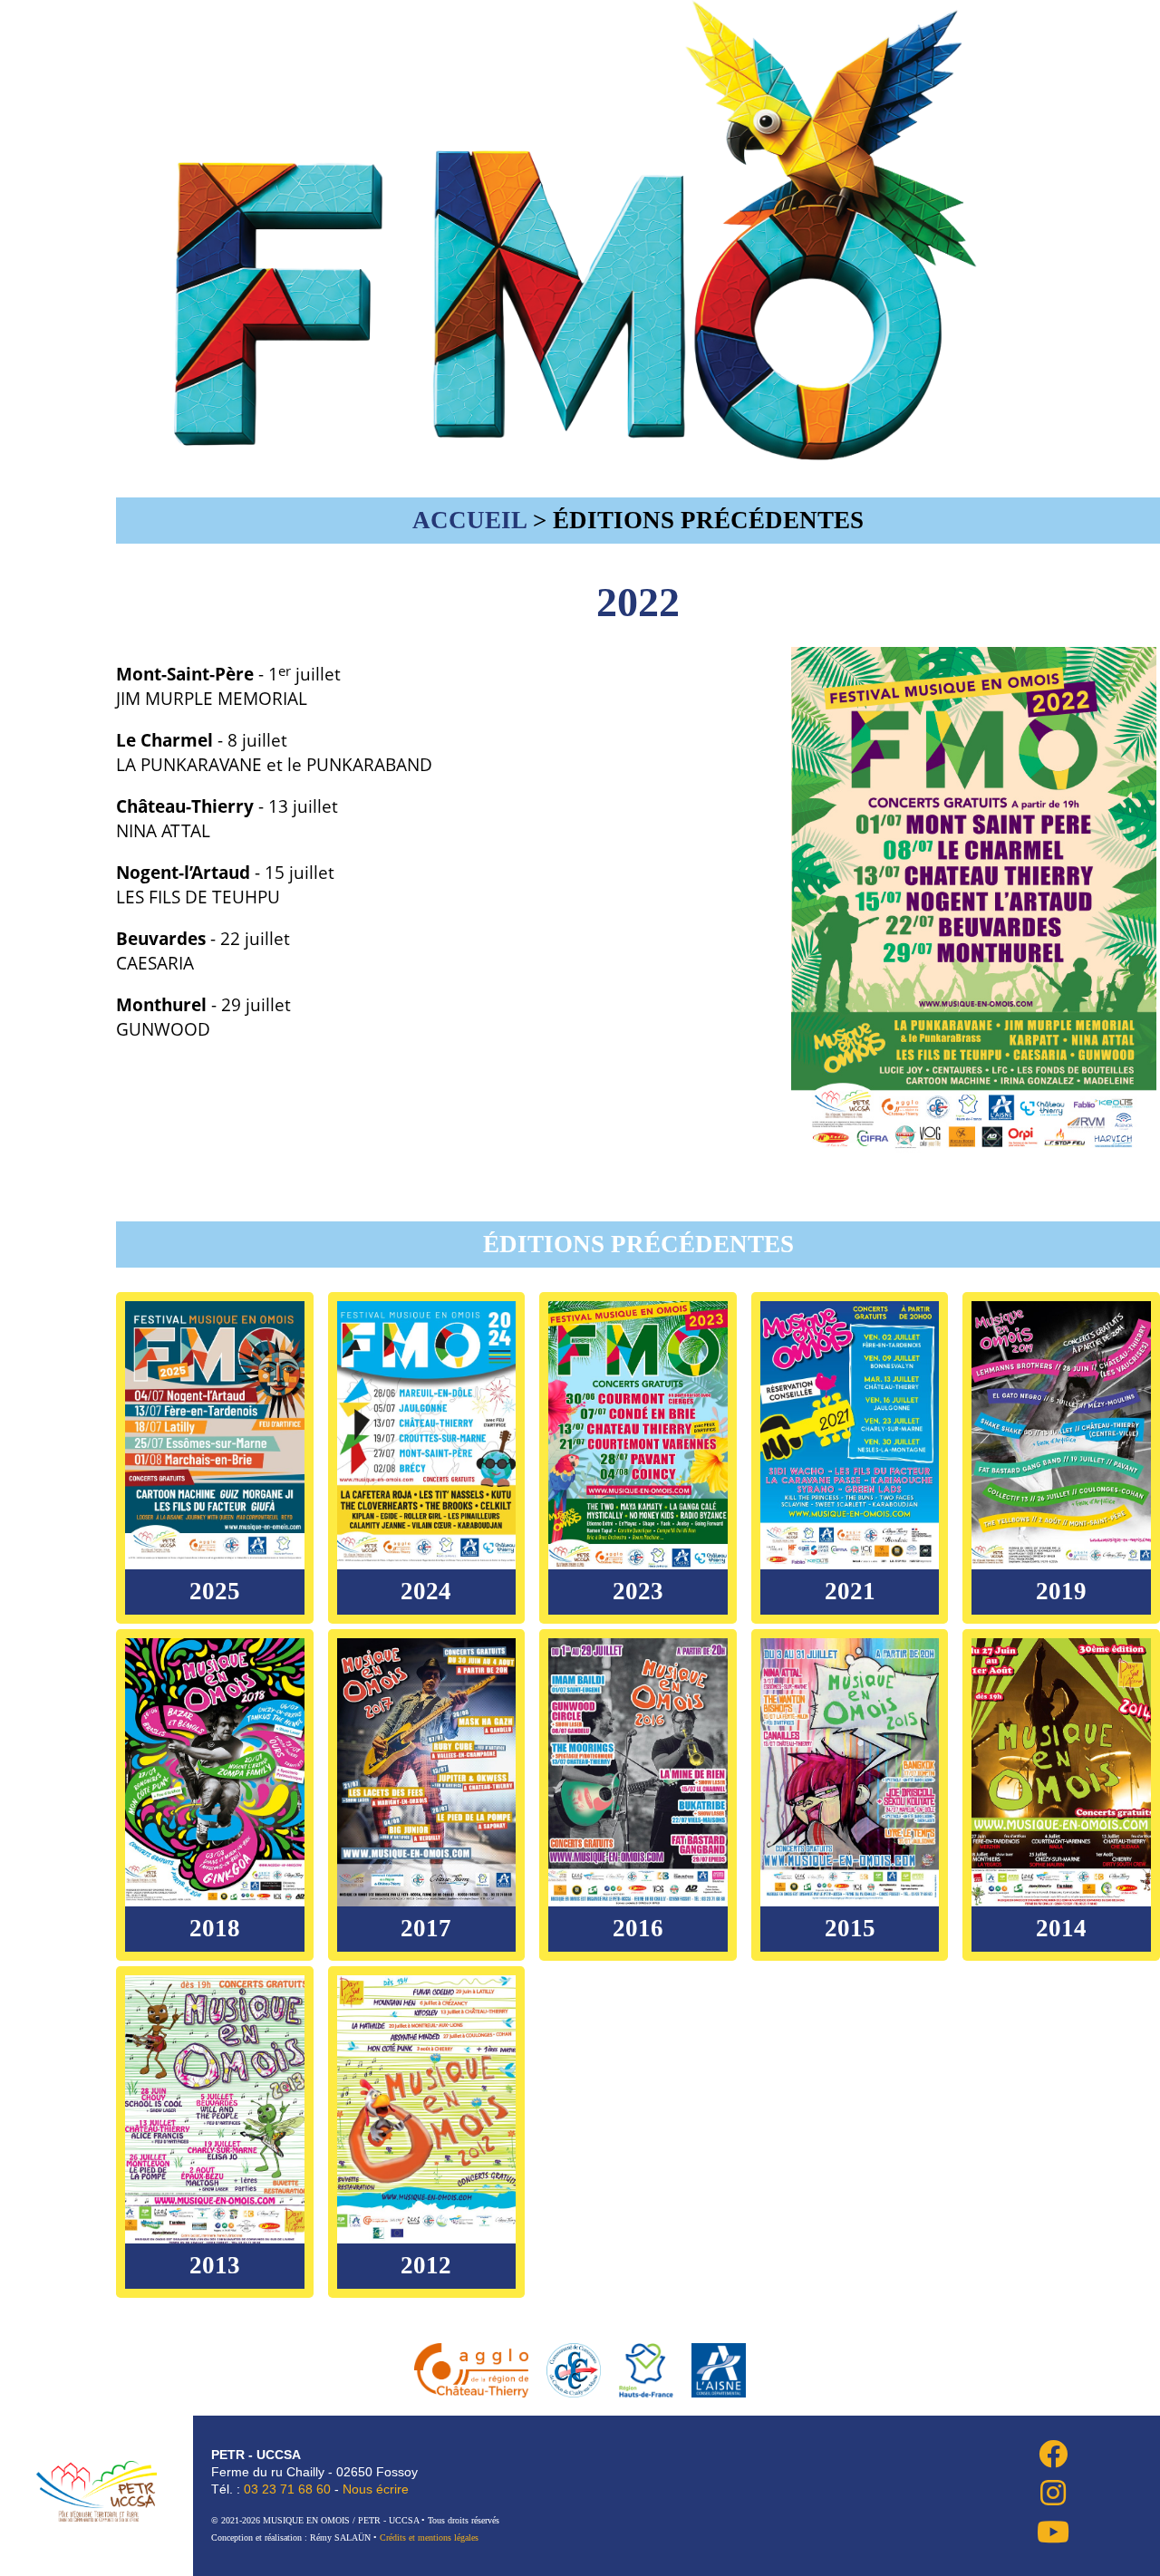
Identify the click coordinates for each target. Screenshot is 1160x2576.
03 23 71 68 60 (287, 2489)
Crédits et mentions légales (429, 2537)
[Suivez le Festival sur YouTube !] (1031, 2531)
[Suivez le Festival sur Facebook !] (1031, 2453)
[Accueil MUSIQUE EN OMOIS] (580, 450)
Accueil (469, 520)
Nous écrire (376, 2489)
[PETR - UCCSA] (97, 2491)
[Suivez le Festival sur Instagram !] (1031, 2492)
